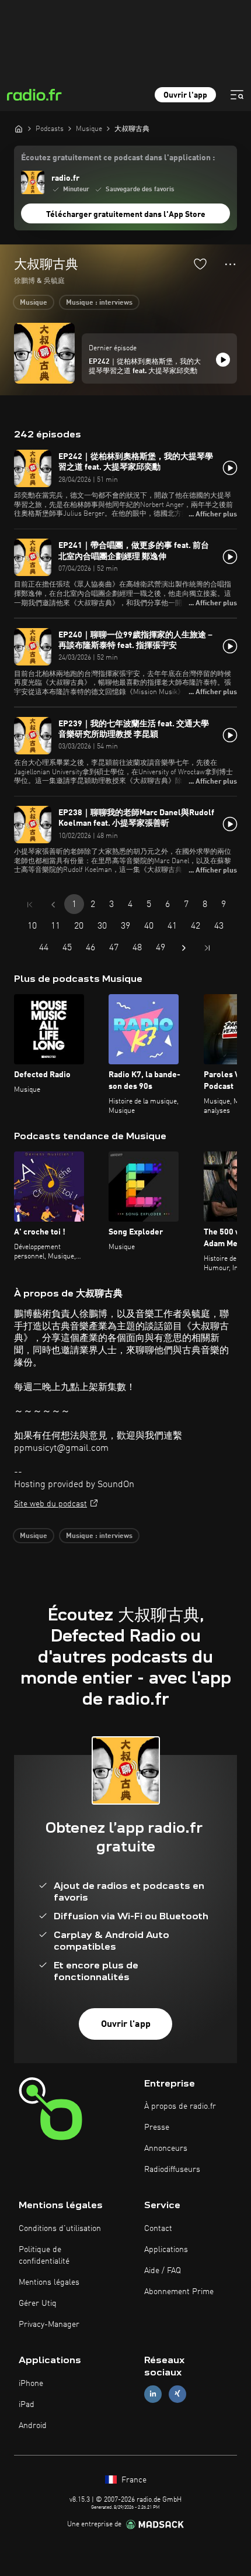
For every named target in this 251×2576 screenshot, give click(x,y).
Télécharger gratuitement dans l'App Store (126, 215)
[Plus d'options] (230, 264)
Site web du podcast (50, 1504)
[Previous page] (53, 905)
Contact (158, 2229)
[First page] (30, 905)
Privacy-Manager (49, 2325)
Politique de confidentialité (44, 2256)
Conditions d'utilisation (60, 2229)
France (133, 2480)
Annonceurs (166, 2149)
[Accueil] (19, 129)
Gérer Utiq (38, 2303)
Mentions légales (49, 2282)
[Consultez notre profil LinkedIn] (153, 2394)
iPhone (31, 2384)
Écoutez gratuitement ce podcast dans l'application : (118, 158)
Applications (166, 2250)
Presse (157, 2127)
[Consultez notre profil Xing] (177, 2394)
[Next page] (184, 948)
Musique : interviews (99, 303)
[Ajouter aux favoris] (200, 264)
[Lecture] (223, 360)
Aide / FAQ (163, 2271)
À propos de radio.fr (180, 2106)
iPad (27, 2405)
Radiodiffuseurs (172, 2170)
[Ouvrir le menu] (237, 95)
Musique (34, 303)
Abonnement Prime (179, 2292)
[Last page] (207, 948)
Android (33, 2426)
